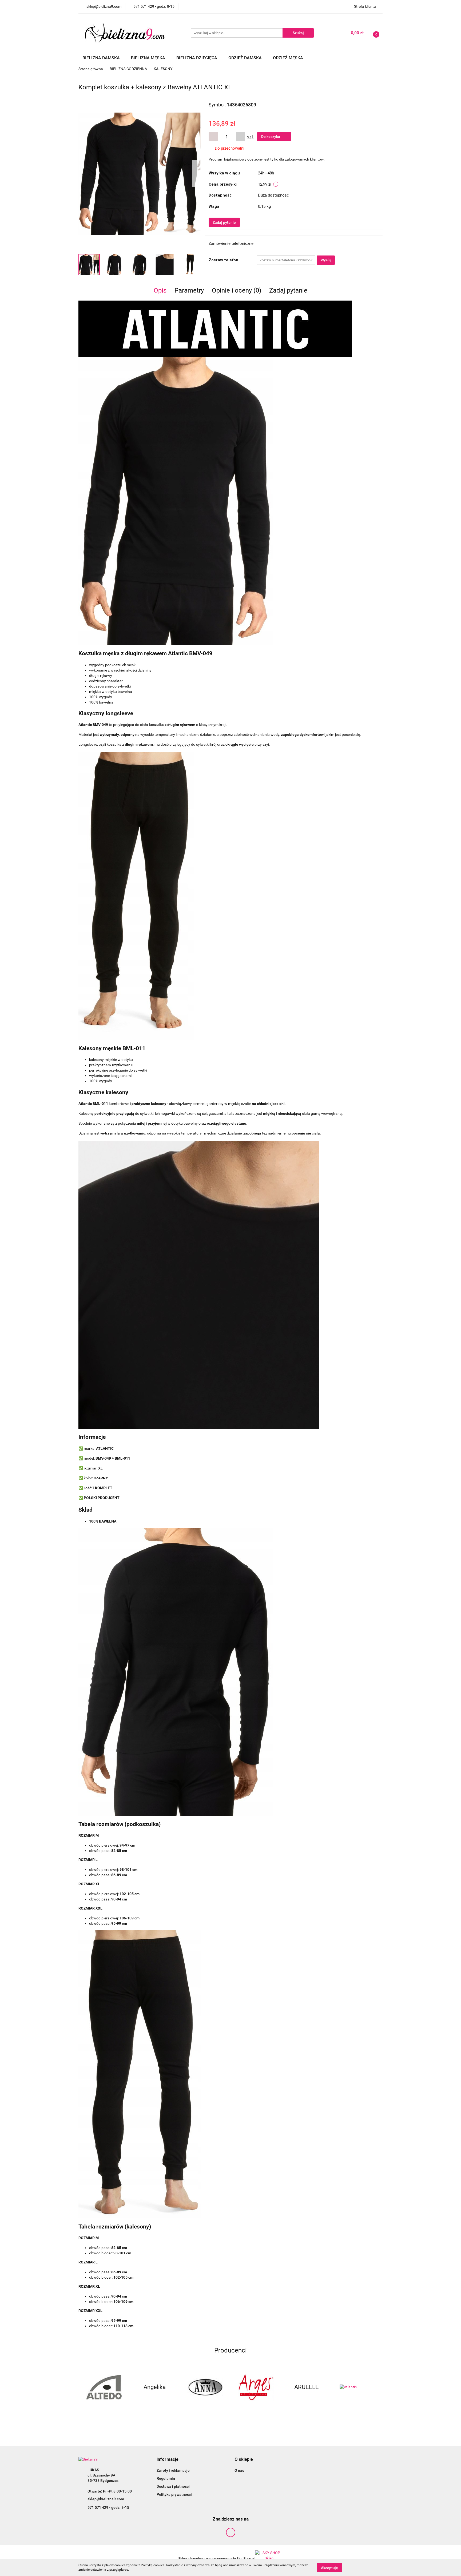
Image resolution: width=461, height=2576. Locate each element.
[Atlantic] (307, 2387)
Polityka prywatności (174, 2494)
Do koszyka (271, 137)
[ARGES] (205, 2387)
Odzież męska (289, 58)
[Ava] (357, 2387)
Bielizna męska (149, 58)
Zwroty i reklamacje (173, 2470)
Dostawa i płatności (173, 2486)
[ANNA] (154, 2387)
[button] (168, 2460)
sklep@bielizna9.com (106, 2499)
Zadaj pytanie (224, 222)
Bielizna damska (102, 58)
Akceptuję (329, 2567)
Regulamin (166, 2478)
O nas (239, 2470)
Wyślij (326, 260)
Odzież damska (246, 58)
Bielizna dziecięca (197, 58)
